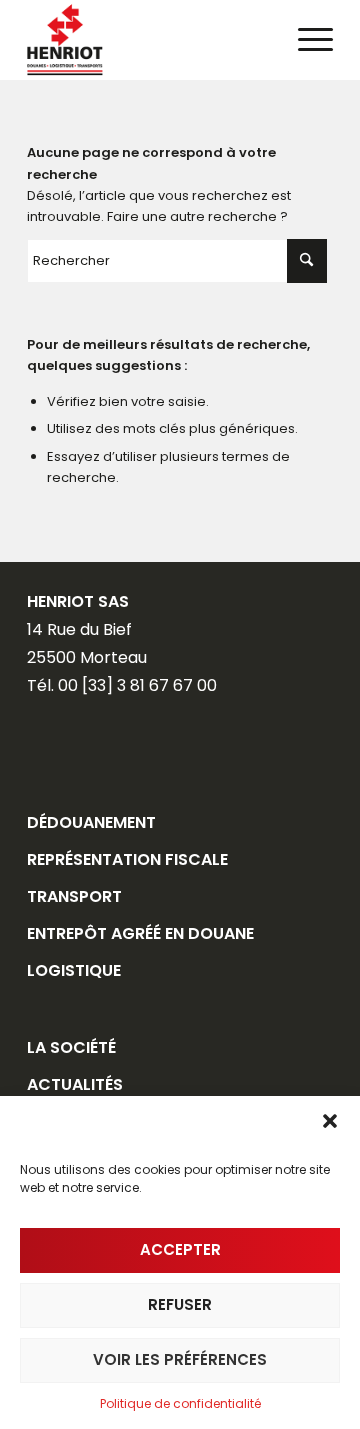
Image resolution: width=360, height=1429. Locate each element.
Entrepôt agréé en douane (140, 933)
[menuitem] (305, 40)
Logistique (74, 970)
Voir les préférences (180, 1359)
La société (71, 1047)
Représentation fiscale (127, 859)
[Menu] (305, 40)
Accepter (180, 1249)
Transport (74, 896)
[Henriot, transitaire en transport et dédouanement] (149, 40)
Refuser (180, 1304)
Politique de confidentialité (180, 1403)
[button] (330, 1121)
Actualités (75, 1084)
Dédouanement (91, 822)
